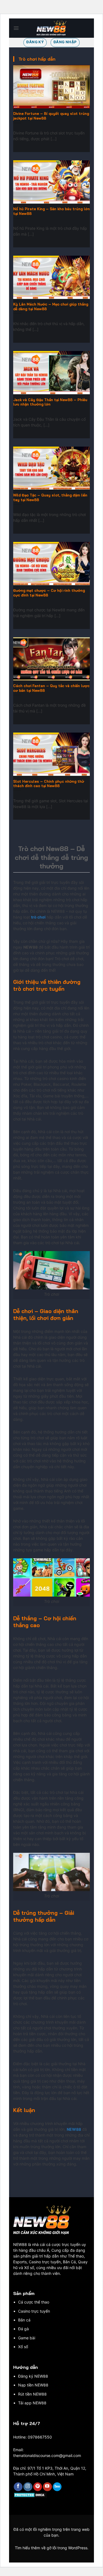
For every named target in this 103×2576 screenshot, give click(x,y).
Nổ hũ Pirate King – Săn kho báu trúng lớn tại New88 (51, 211)
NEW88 (74, 2129)
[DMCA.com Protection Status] (30, 2494)
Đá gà (23, 2329)
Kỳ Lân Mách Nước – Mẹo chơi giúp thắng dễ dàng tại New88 (51, 307)
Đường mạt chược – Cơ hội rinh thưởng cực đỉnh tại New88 (49, 593)
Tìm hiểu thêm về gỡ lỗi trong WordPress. (52, 2548)
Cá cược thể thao (34, 2302)
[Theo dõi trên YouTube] (47, 2487)
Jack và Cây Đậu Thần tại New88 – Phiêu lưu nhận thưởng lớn (50, 402)
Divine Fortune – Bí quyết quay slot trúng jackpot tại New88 (51, 116)
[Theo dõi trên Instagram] (28, 2487)
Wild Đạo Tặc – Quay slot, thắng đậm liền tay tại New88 (50, 497)
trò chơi (38, 917)
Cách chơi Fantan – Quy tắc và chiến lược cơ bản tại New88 (51, 688)
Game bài (27, 2338)
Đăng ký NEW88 (33, 2376)
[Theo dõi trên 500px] (57, 2487)
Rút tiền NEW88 (32, 2394)
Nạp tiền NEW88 (33, 2385)
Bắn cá (24, 2320)
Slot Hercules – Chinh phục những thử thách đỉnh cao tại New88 (49, 784)
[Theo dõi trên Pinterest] (38, 2487)
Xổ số (23, 2347)
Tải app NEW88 (32, 2403)
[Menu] (16, 28)
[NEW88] (52, 28)
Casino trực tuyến (34, 2311)
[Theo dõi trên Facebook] (18, 2487)
